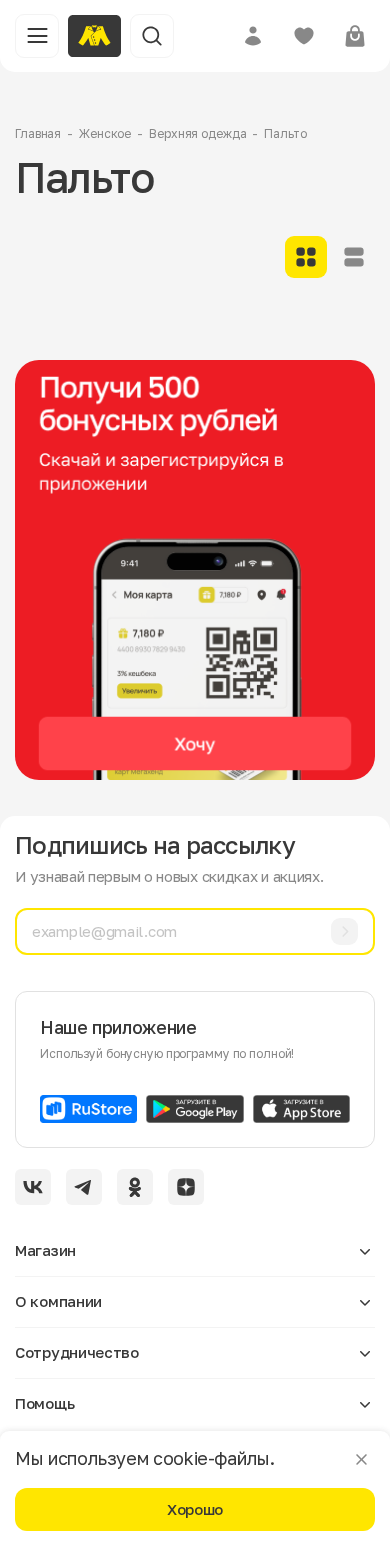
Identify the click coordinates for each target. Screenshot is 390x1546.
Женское (105, 133)
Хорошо (195, 1509)
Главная (38, 133)
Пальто (285, 133)
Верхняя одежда (197, 133)
